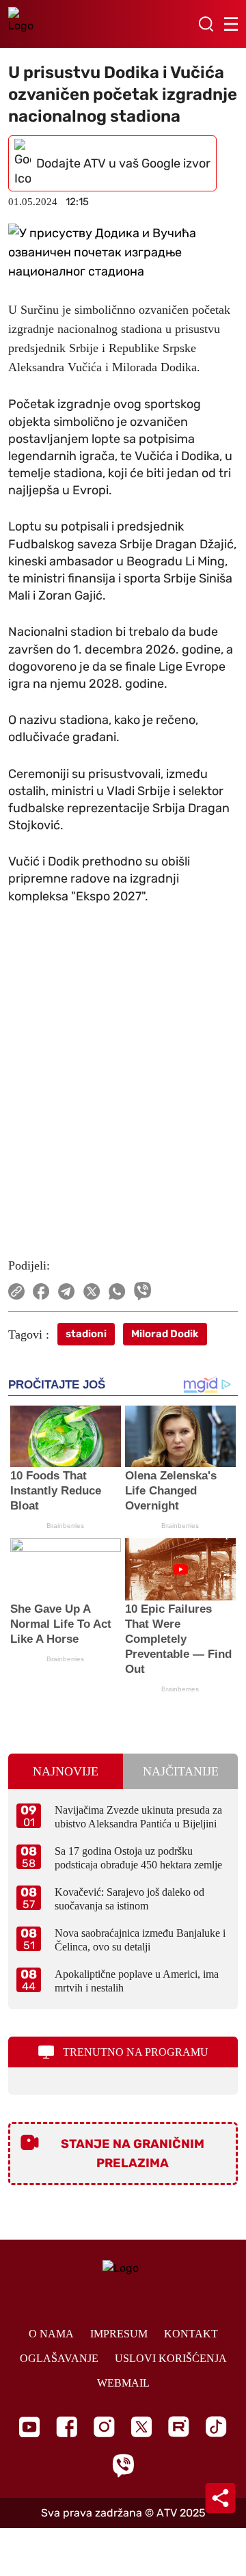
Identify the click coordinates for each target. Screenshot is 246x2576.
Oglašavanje (59, 2358)
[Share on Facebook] (41, 1291)
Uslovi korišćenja (171, 2358)
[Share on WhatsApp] (117, 1291)
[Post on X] (92, 1291)
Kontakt (191, 2334)
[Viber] (123, 2466)
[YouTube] (29, 2427)
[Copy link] (16, 1291)
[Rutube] (179, 2427)
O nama (51, 2334)
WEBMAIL (123, 2383)
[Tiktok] (216, 2427)
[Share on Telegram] (67, 1291)
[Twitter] (141, 2427)
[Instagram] (104, 2427)
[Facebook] (67, 2427)
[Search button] (206, 24)
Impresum (119, 2334)
